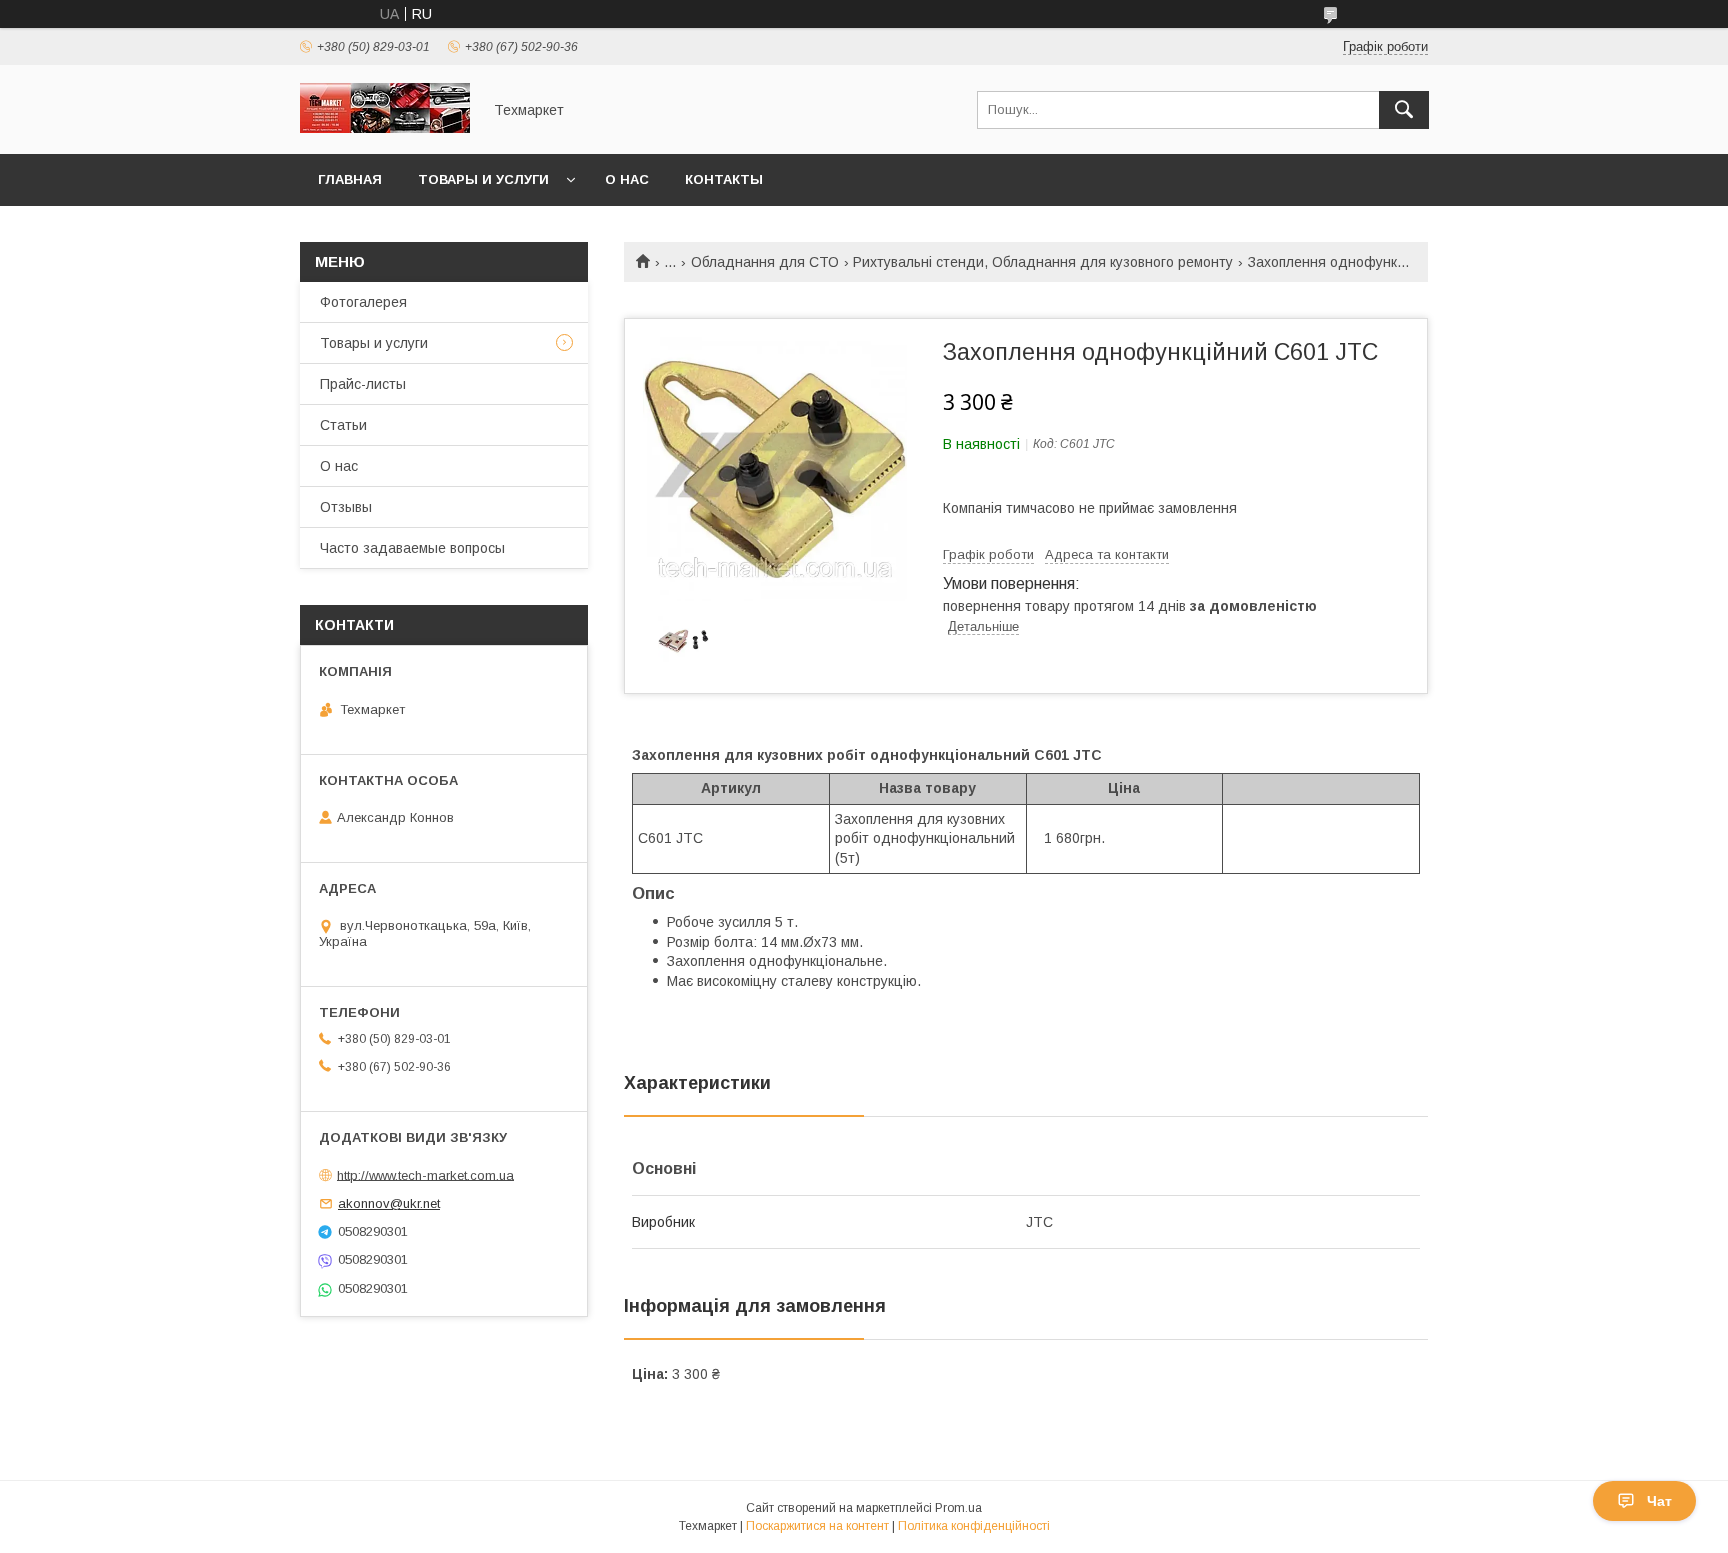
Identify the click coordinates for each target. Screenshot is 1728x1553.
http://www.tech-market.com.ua (425, 1174)
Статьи (343, 425)
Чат (1659, 1501)
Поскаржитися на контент (817, 1526)
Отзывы (346, 507)
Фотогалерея (363, 302)
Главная (350, 179)
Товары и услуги (483, 179)
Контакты (724, 179)
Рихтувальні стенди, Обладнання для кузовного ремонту (1043, 262)
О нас (627, 179)
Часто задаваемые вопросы (412, 548)
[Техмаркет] (385, 128)
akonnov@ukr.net (389, 1203)
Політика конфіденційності (974, 1526)
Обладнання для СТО (765, 262)
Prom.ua (958, 1508)
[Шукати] (1404, 110)
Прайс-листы (363, 384)
